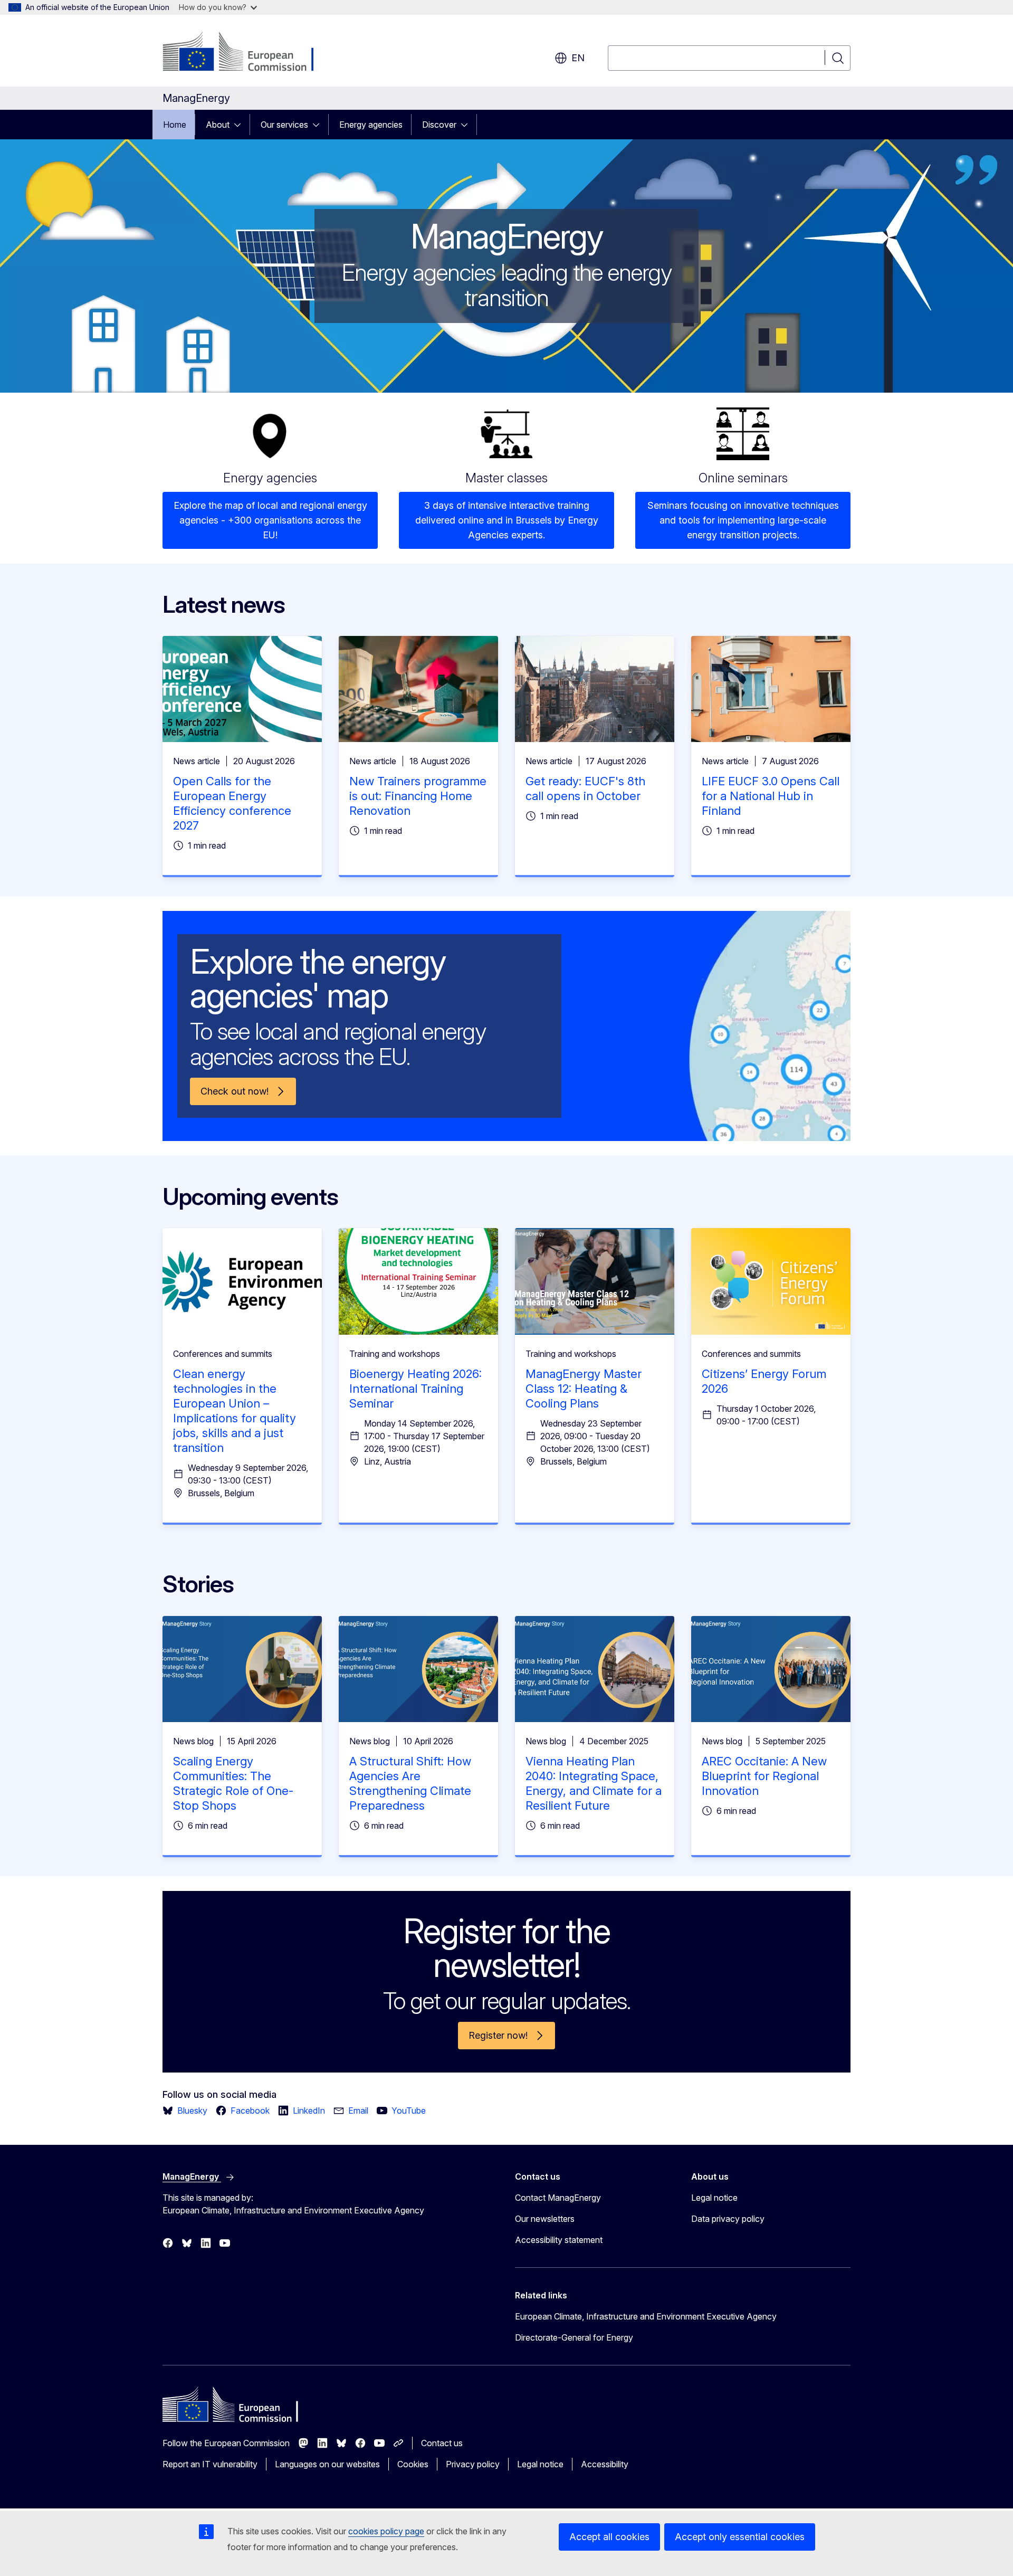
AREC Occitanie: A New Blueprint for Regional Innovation (764, 1776)
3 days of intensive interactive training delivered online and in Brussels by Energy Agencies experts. (507, 520)
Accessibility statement (559, 2240)
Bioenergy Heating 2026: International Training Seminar (415, 1389)
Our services (284, 125)
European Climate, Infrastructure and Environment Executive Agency (646, 2316)
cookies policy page (386, 2531)
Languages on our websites (327, 2464)
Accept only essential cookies (740, 2537)
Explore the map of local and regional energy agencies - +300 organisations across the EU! (270, 520)
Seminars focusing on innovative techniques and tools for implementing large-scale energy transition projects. (743, 520)
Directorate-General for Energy (574, 2337)
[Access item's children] (241, 125)
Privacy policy (473, 2464)
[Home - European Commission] (248, 53)
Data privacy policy (728, 2219)
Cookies (413, 2464)
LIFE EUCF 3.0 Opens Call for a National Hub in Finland (771, 796)
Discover (439, 125)
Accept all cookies (609, 2537)
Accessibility (605, 2464)
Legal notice (714, 2198)
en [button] (578, 58)
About (218, 125)
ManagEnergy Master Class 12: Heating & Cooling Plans (584, 1389)
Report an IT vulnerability (210, 2464)
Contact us (442, 2443)
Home (175, 125)
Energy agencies (371, 125)
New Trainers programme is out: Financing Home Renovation (418, 796)
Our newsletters (545, 2219)
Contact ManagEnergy (558, 2198)
